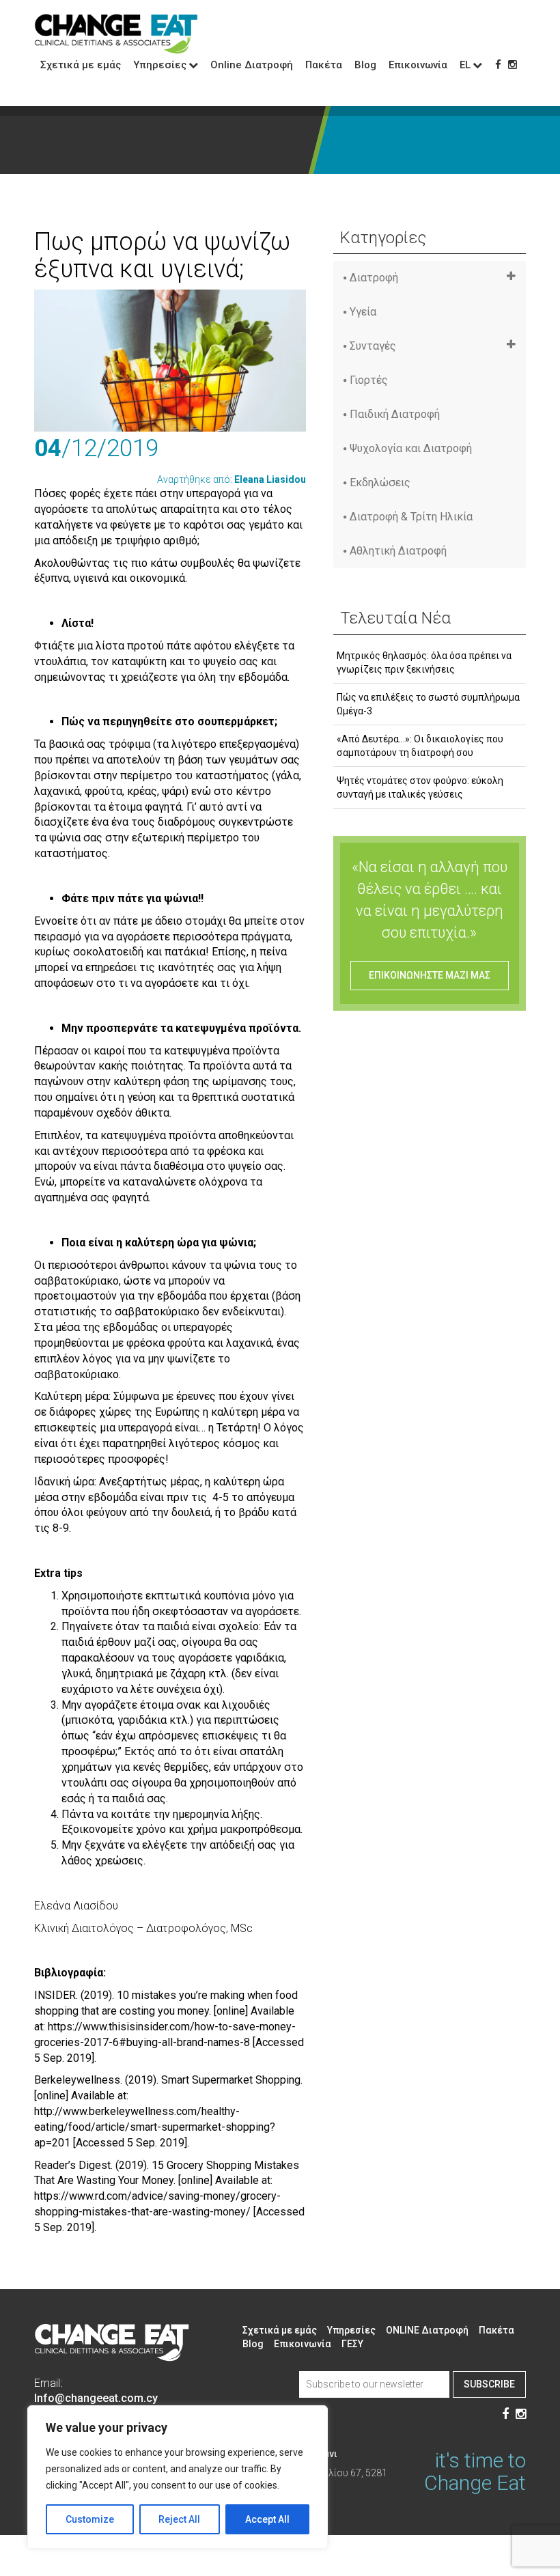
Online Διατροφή (252, 65)
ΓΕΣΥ (352, 2344)
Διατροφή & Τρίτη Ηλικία (411, 517)
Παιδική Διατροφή (395, 414)
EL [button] (465, 65)
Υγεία (363, 312)
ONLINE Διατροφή (427, 2330)
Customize (90, 2519)
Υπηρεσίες (351, 2330)
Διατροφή (374, 278)
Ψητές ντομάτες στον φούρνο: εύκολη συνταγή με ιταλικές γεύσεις (420, 787)
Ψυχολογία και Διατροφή (411, 448)
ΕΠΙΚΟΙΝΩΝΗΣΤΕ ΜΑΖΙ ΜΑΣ (430, 975)
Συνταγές (373, 346)
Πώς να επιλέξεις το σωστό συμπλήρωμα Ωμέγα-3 (428, 704)
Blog (365, 65)
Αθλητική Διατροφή (398, 551)
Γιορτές (369, 380)
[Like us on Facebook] (498, 65)
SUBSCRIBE (489, 2384)
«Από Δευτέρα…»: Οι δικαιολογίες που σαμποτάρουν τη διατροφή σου (420, 746)
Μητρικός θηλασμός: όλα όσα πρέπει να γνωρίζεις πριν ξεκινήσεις (424, 662)
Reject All (179, 2519)
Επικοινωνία (418, 65)
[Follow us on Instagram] (513, 65)
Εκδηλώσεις (380, 482)
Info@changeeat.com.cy (96, 2398)
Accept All (267, 2519)
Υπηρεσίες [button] (160, 65)
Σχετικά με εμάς (81, 65)
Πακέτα (324, 65)
